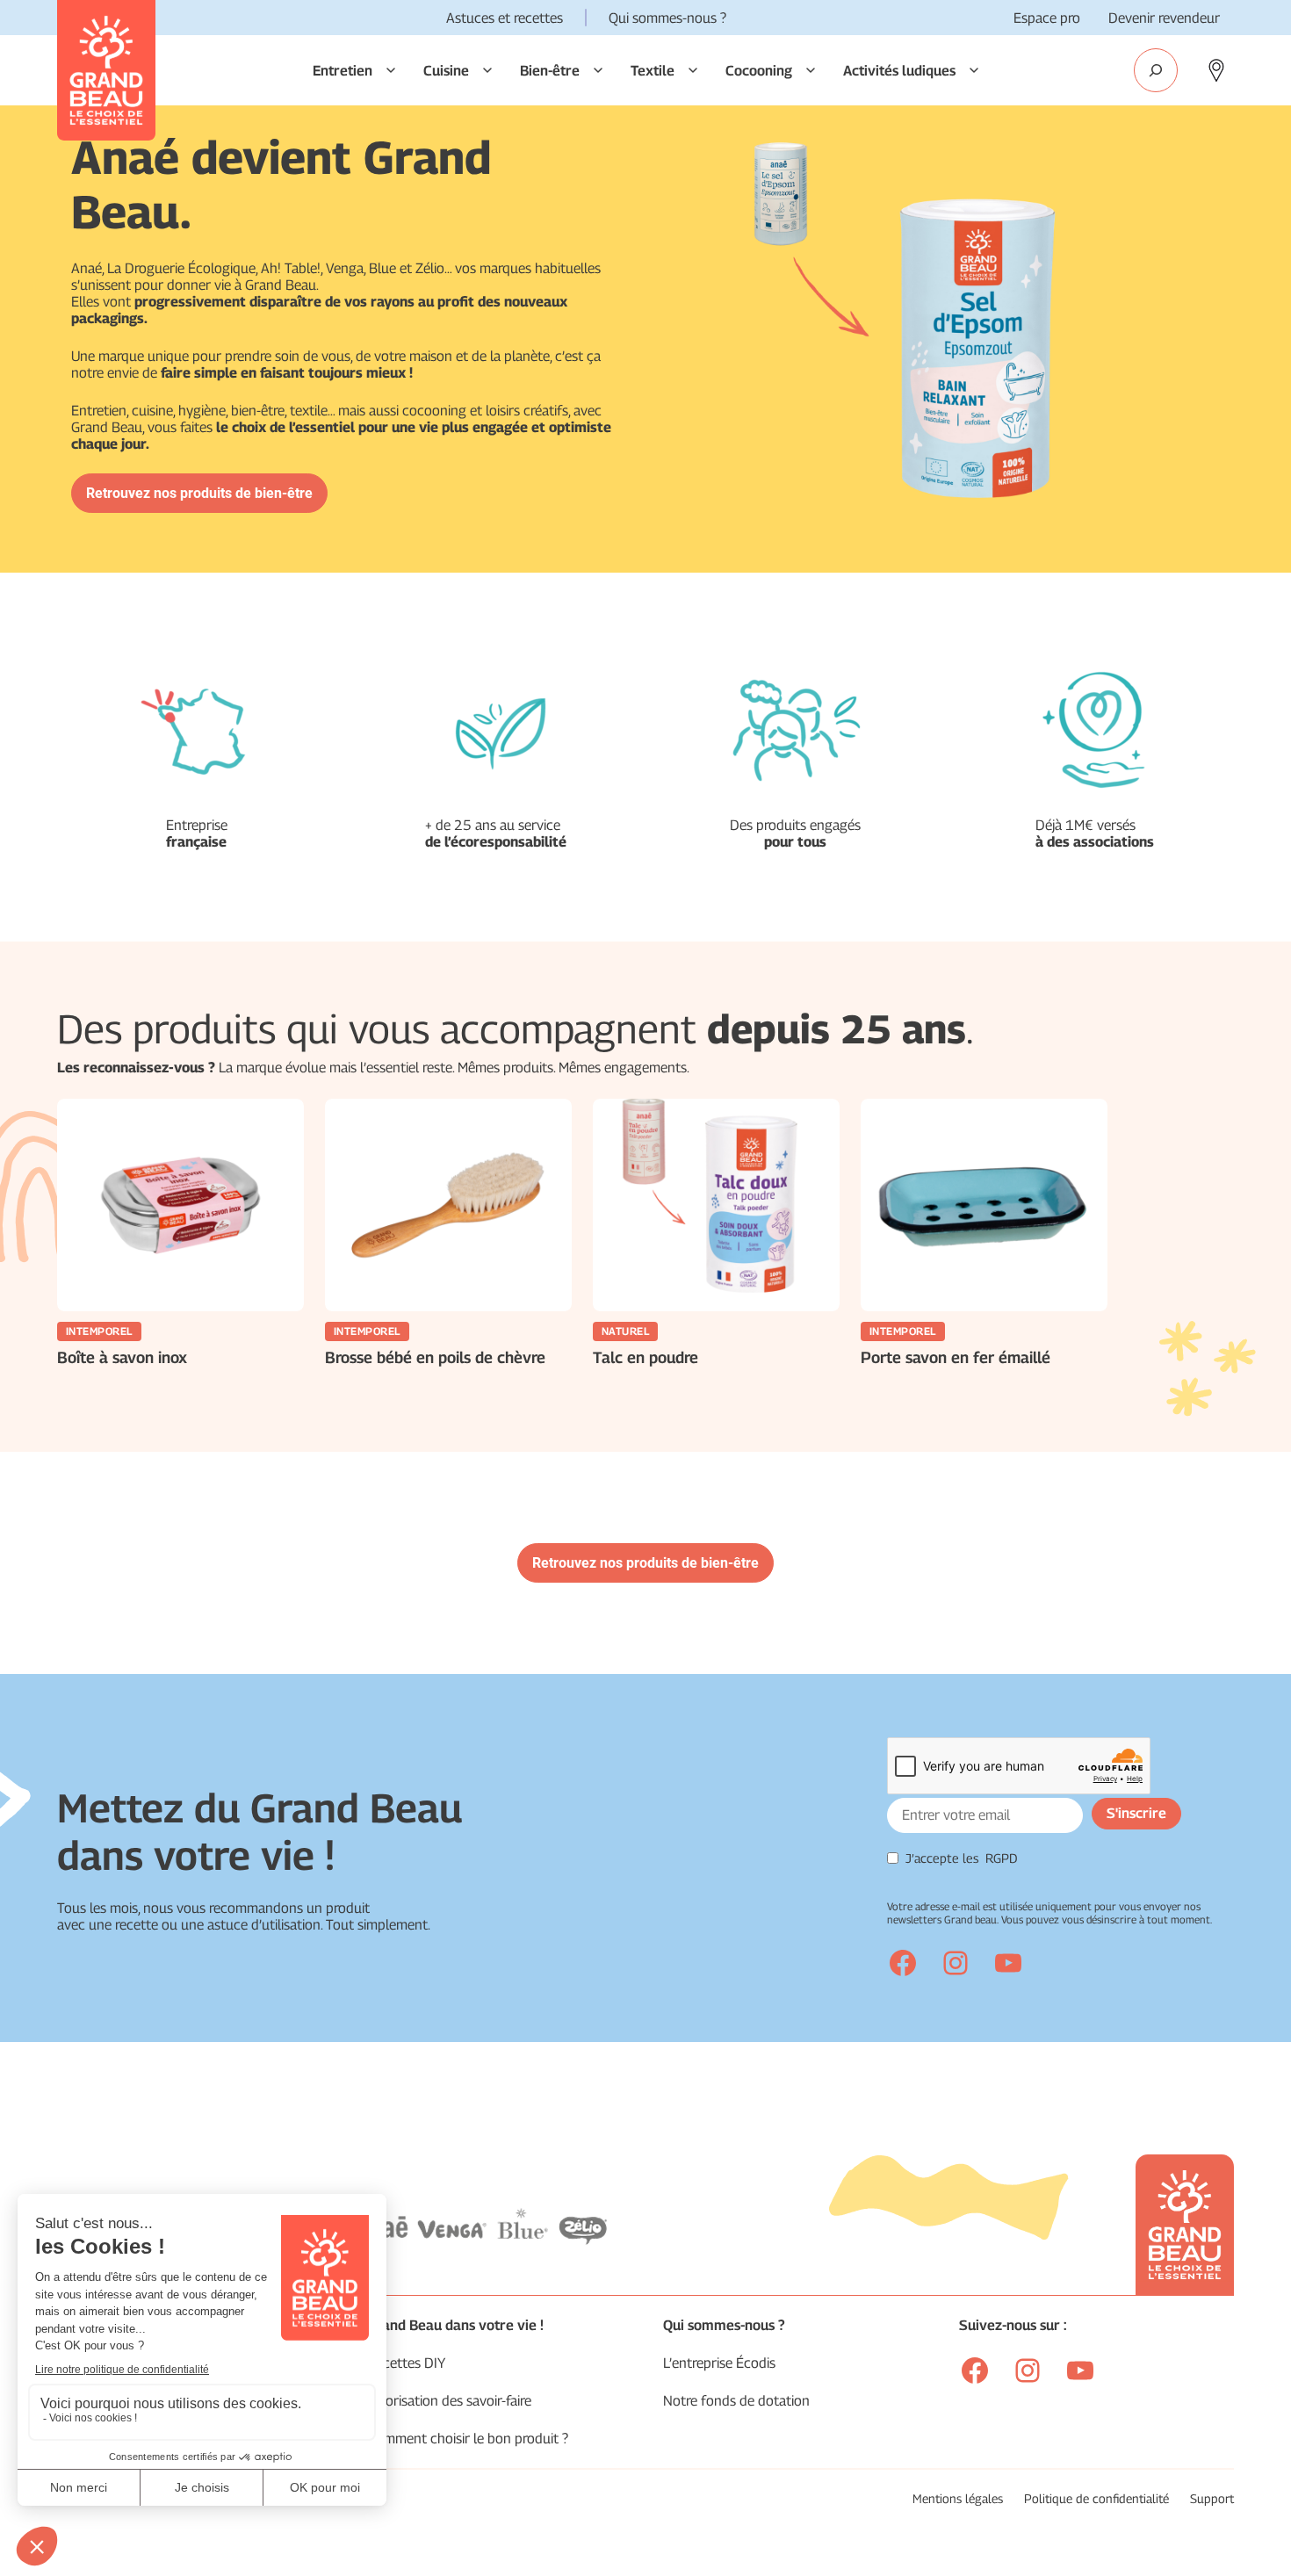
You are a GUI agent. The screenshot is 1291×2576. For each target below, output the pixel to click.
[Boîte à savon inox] (180, 1205)
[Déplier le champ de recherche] (1156, 70)
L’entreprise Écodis (719, 2363)
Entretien (343, 71)
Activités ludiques (899, 71)
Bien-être (550, 71)
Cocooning (759, 71)
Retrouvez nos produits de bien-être (199, 493)
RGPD (1002, 1858)
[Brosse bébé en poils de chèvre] (448, 1205)
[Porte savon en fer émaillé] (984, 1205)
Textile (653, 71)
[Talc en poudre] (716, 1205)
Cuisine (446, 71)
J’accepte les (962, 1858)
